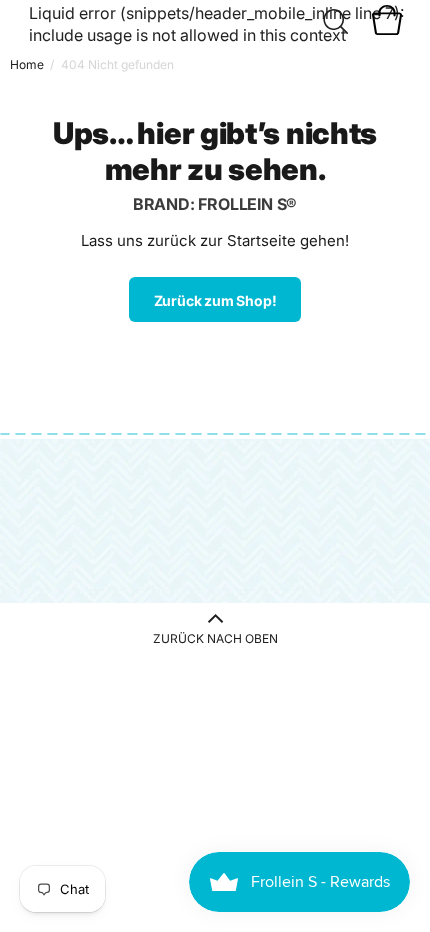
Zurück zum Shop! (215, 300)
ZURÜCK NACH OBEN (215, 638)
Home (27, 64)
